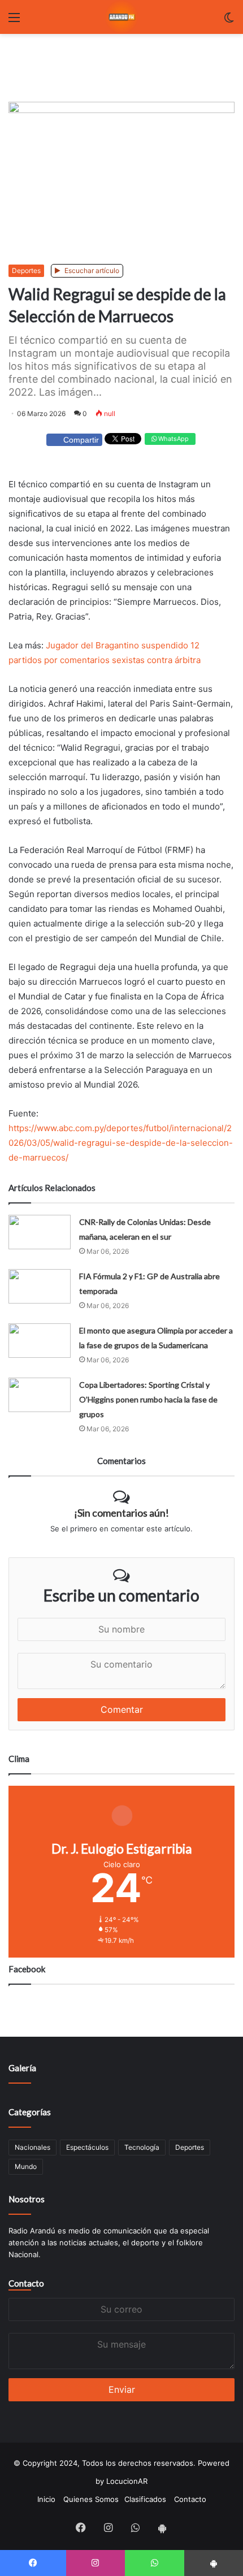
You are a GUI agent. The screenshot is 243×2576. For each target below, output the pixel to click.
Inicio (46, 2499)
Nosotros (27, 2199)
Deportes (26, 270)
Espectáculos (87, 2147)
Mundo (26, 2166)
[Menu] (14, 21)
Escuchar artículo (91, 270)
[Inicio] (121, 17)
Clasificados (145, 2499)
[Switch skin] (229, 21)
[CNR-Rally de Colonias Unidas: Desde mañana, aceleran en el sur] (40, 1232)
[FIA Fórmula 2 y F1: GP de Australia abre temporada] (40, 1286)
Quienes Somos (91, 2499)
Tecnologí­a (142, 2147)
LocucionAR (127, 2481)
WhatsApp (173, 439)
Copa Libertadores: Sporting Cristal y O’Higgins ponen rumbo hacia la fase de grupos (148, 1399)
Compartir (81, 440)
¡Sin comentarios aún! (121, 1513)
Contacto (26, 2283)
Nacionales (32, 2147)
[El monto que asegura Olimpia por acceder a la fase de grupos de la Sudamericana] (40, 1341)
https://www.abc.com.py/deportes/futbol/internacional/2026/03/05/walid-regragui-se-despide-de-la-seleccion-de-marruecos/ (121, 1143)
